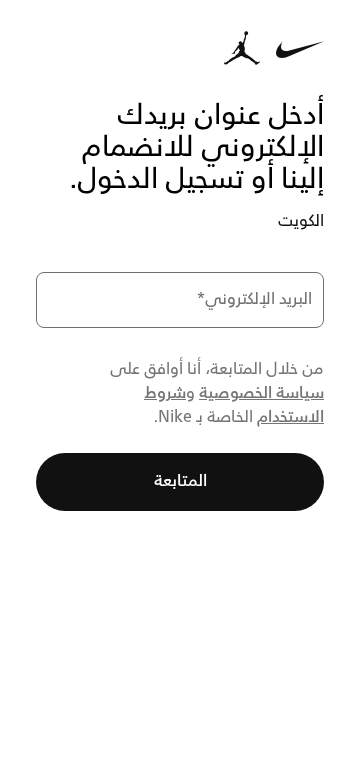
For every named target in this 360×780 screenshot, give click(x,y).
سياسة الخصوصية (261, 393)
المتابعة (180, 481)
